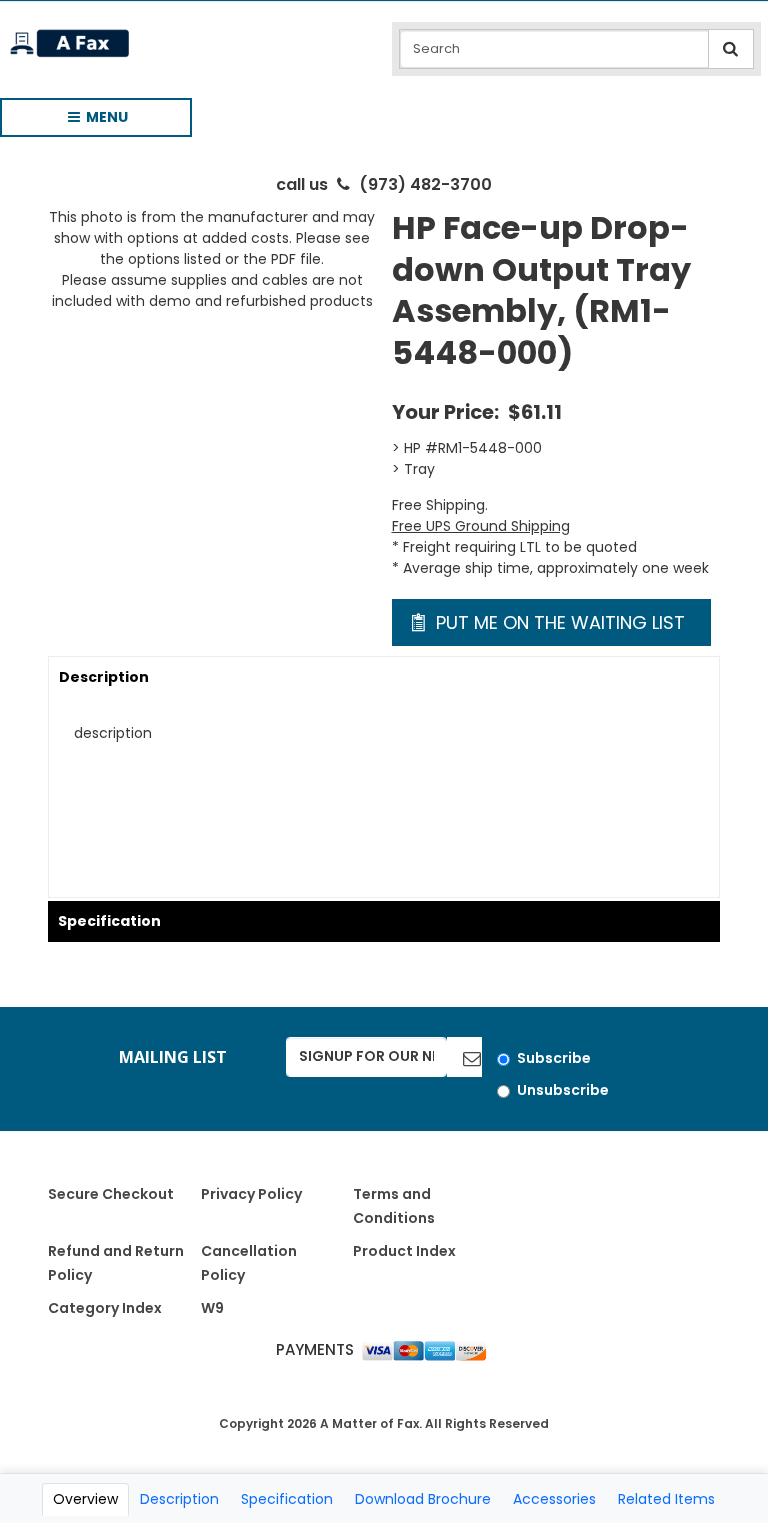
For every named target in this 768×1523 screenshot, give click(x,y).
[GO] (464, 1057)
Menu (88, 122)
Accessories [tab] (554, 1499)
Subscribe (554, 1058)
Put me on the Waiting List (558, 622)
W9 (212, 1308)
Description (104, 677)
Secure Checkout (111, 1194)
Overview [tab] (85, 1499)
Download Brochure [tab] (423, 1499)
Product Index (404, 1251)
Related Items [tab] (666, 1499)
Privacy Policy (251, 1194)
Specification (109, 921)
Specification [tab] (287, 1499)
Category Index (105, 1308)
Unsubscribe (563, 1090)
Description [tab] (179, 1499)
